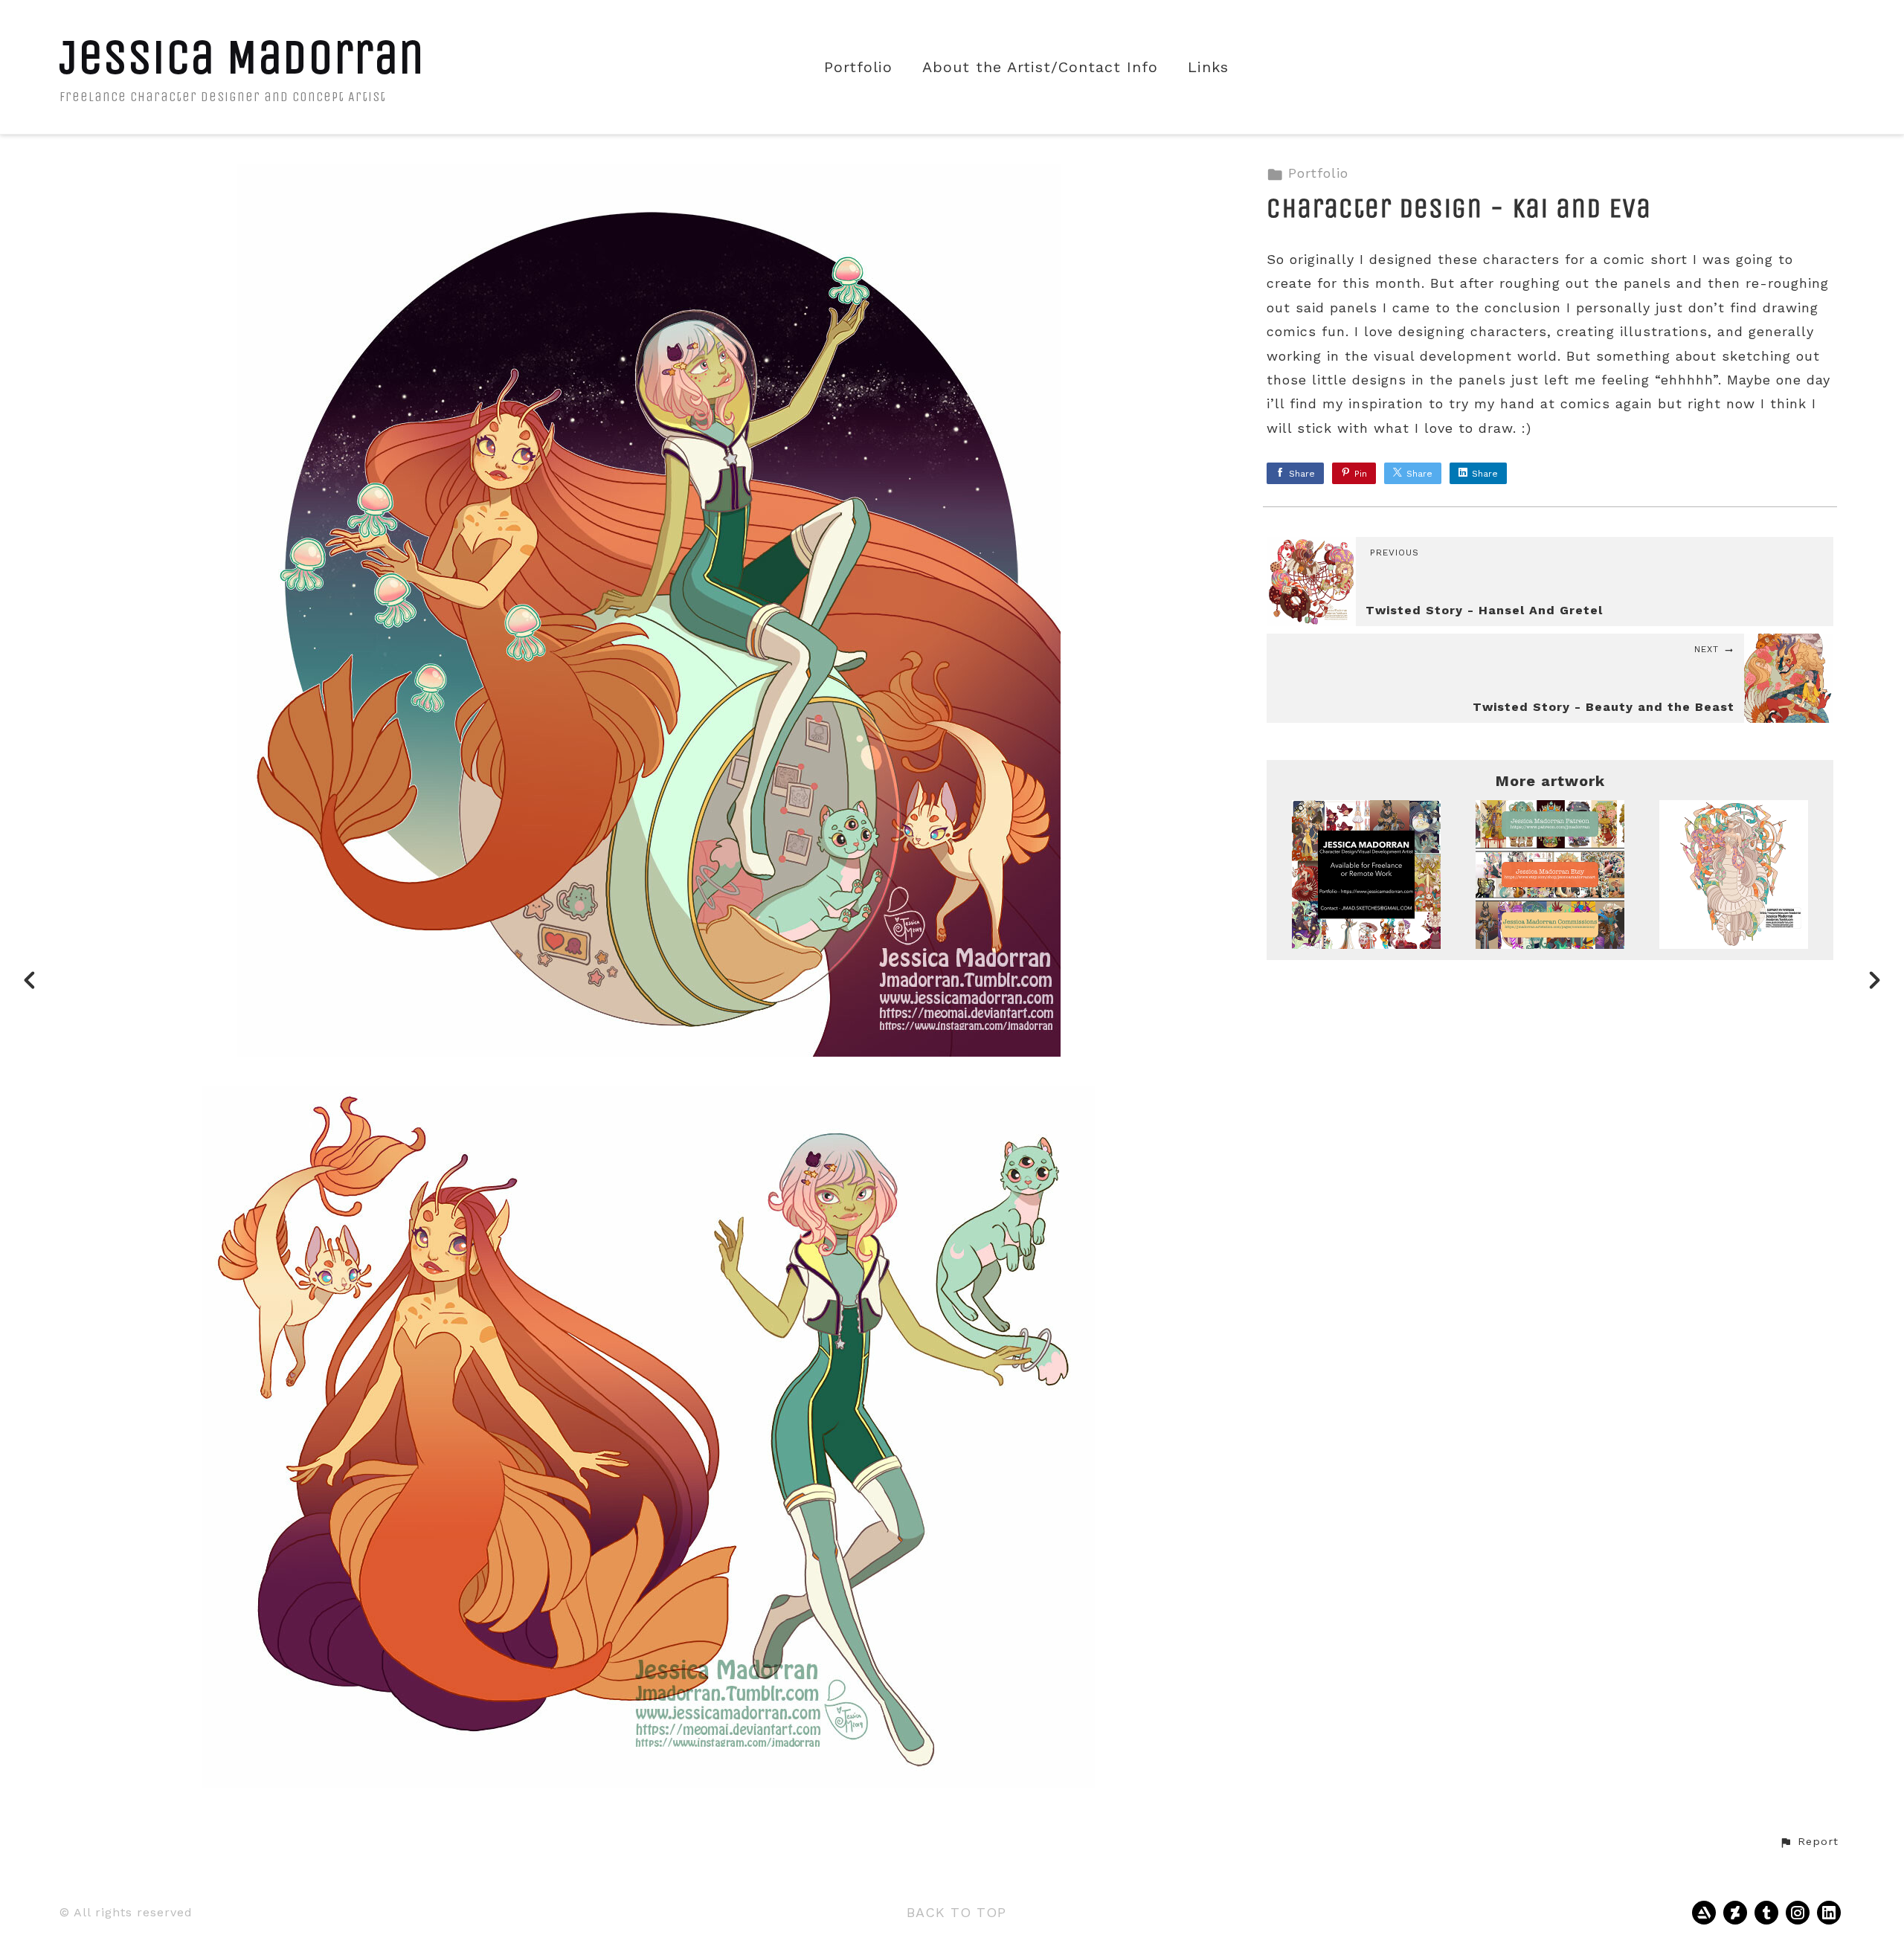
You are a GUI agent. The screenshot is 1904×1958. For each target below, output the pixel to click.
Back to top (956, 1912)
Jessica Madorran (242, 57)
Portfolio (858, 67)
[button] (1809, 1842)
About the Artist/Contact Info (1040, 67)
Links (1208, 67)
